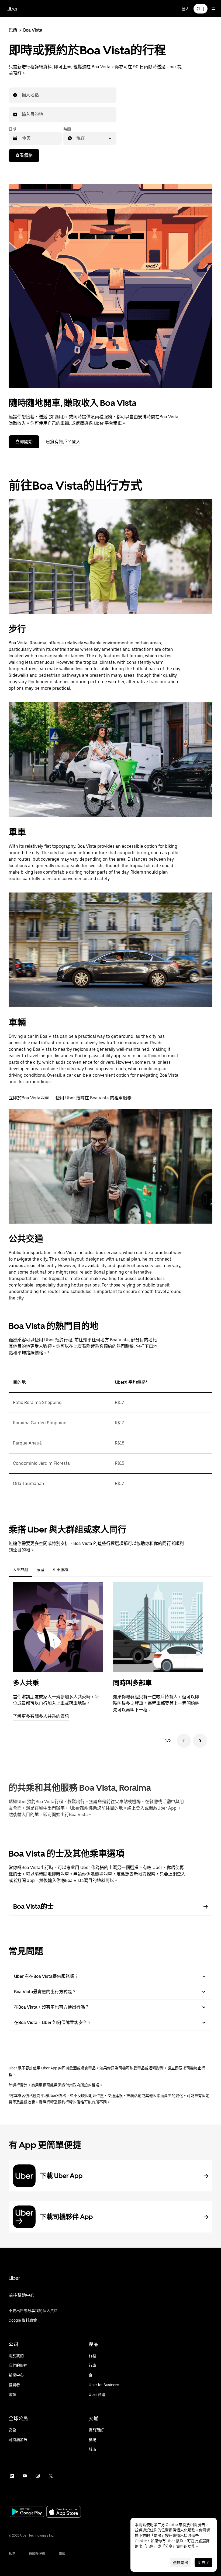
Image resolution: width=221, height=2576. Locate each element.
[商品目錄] (213, 9)
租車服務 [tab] (60, 1570)
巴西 (13, 30)
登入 (185, 9)
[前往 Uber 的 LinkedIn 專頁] (12, 2476)
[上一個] (184, 1741)
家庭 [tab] (40, 1570)
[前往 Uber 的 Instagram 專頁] (38, 2476)
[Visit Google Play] (27, 2512)
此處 (198, 2541)
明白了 (203, 2562)
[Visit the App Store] (64, 2512)
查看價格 (24, 155)
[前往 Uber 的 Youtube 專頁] (25, 2476)
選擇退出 (181, 2562)
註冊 (201, 9)
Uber (12, 9)
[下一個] (200, 1741)
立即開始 (24, 442)
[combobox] (22, 95)
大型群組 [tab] (20, 1570)
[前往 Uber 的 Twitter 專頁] (51, 2476)
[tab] (77, 1570)
